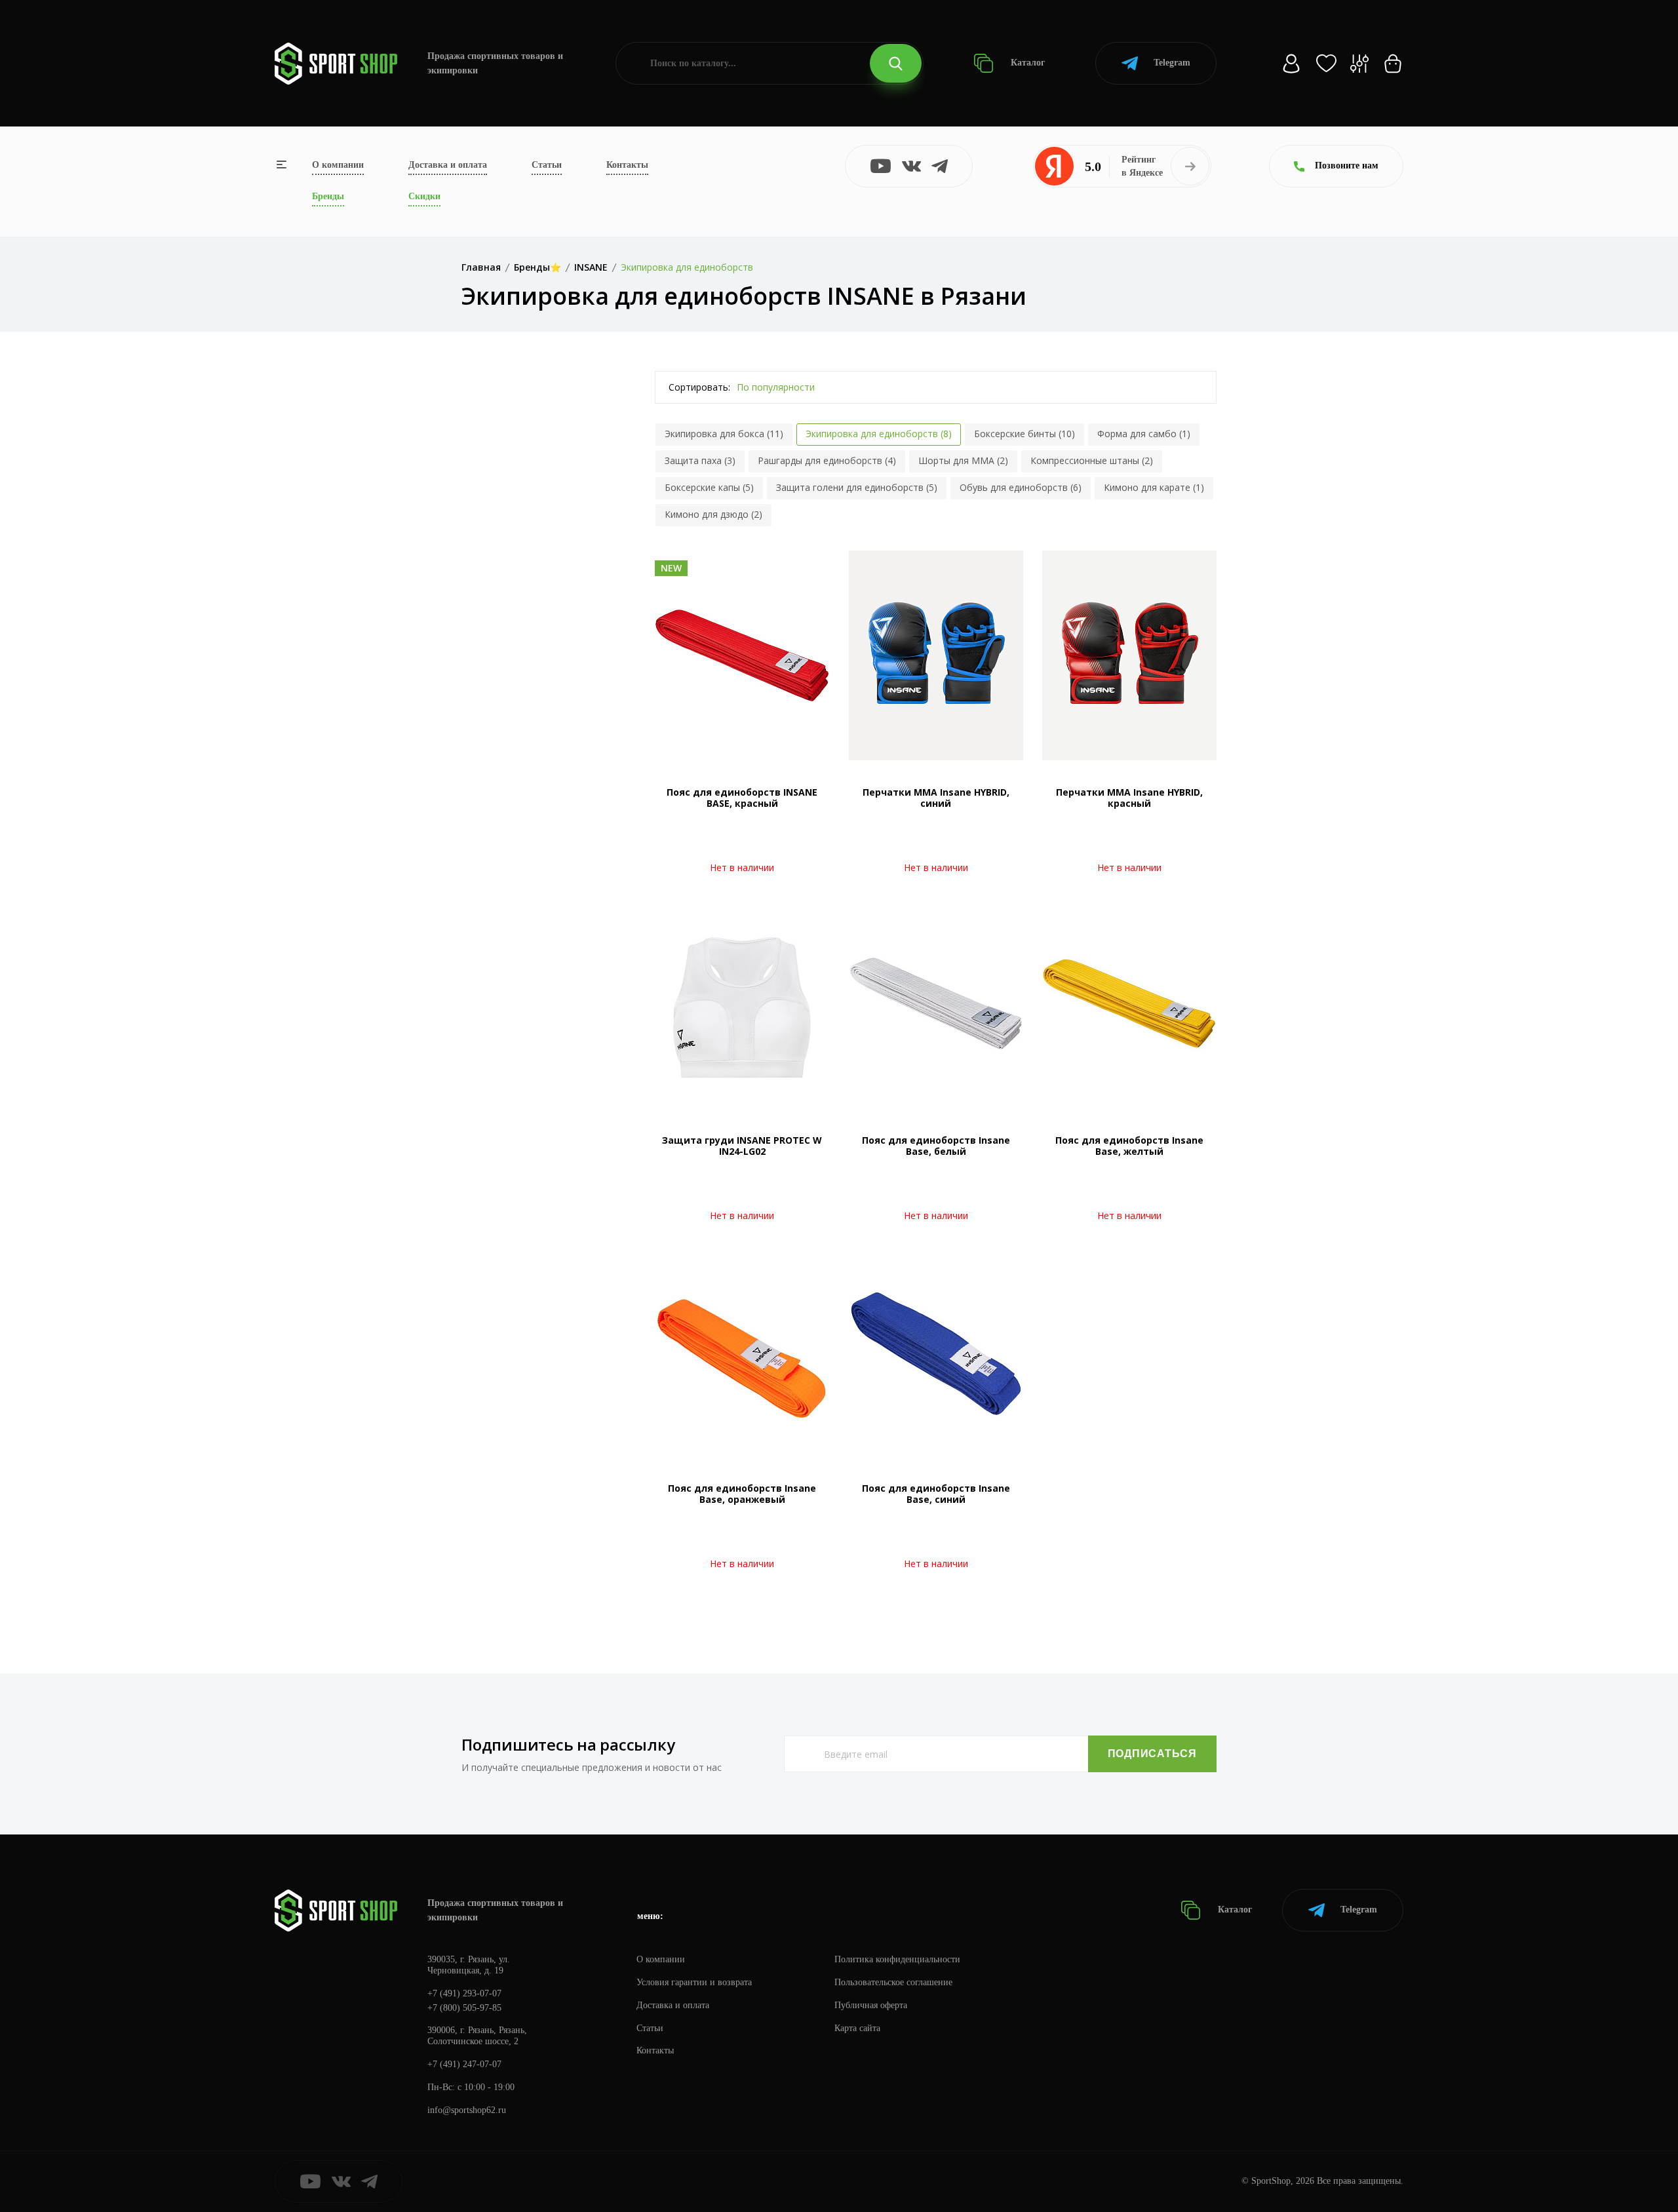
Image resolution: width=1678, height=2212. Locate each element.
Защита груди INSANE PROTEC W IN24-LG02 (742, 1146)
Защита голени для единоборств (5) (857, 487)
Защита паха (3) (700, 460)
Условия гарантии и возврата (694, 1982)
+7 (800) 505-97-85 (464, 2008)
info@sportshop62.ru (467, 2110)
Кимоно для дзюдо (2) (713, 514)
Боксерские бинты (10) (1024, 434)
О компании (338, 165)
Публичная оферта (871, 2005)
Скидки (424, 196)
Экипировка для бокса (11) (724, 434)
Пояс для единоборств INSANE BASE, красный (742, 798)
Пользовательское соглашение (893, 1982)
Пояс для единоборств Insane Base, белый (936, 1146)
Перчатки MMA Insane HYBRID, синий (936, 798)
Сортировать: (699, 387)
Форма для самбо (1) (1144, 434)
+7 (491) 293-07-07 (464, 1993)
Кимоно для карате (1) (1154, 487)
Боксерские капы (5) (709, 487)
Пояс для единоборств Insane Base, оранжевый (742, 1494)
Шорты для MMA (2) (963, 460)
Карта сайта (857, 2028)
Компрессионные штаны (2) (1092, 460)
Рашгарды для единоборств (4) (827, 460)
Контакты (627, 165)
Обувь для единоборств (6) (1021, 487)
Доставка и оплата (448, 165)
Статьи (547, 165)
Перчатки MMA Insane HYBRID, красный (1129, 798)
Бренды (328, 196)
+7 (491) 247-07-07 (464, 2064)
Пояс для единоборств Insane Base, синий (936, 1494)
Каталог (1026, 63)
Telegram (1172, 63)
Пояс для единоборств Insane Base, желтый (1129, 1146)
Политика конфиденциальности (897, 1959)
